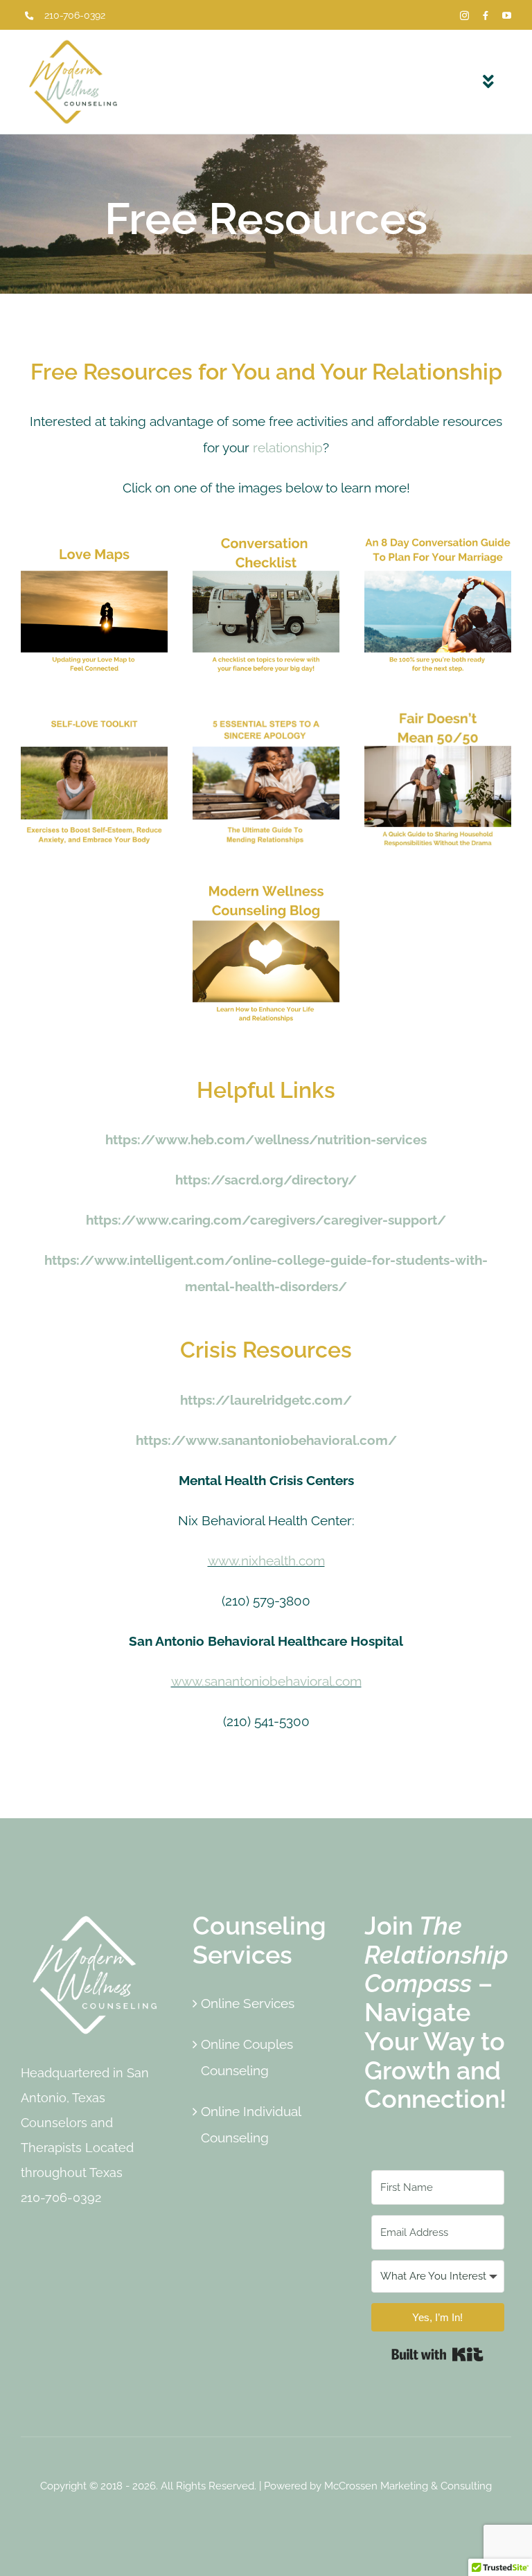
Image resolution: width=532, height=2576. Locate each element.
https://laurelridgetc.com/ (266, 1400)
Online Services (248, 2003)
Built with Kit (437, 2354)
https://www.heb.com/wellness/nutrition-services (266, 1139)
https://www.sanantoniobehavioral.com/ (266, 1440)
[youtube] (507, 16)
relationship (288, 447)
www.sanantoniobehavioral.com (266, 1681)
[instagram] (464, 16)
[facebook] (486, 16)
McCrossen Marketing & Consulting (408, 2486)
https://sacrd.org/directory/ (266, 1180)
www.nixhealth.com (266, 1561)
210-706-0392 (75, 15)
